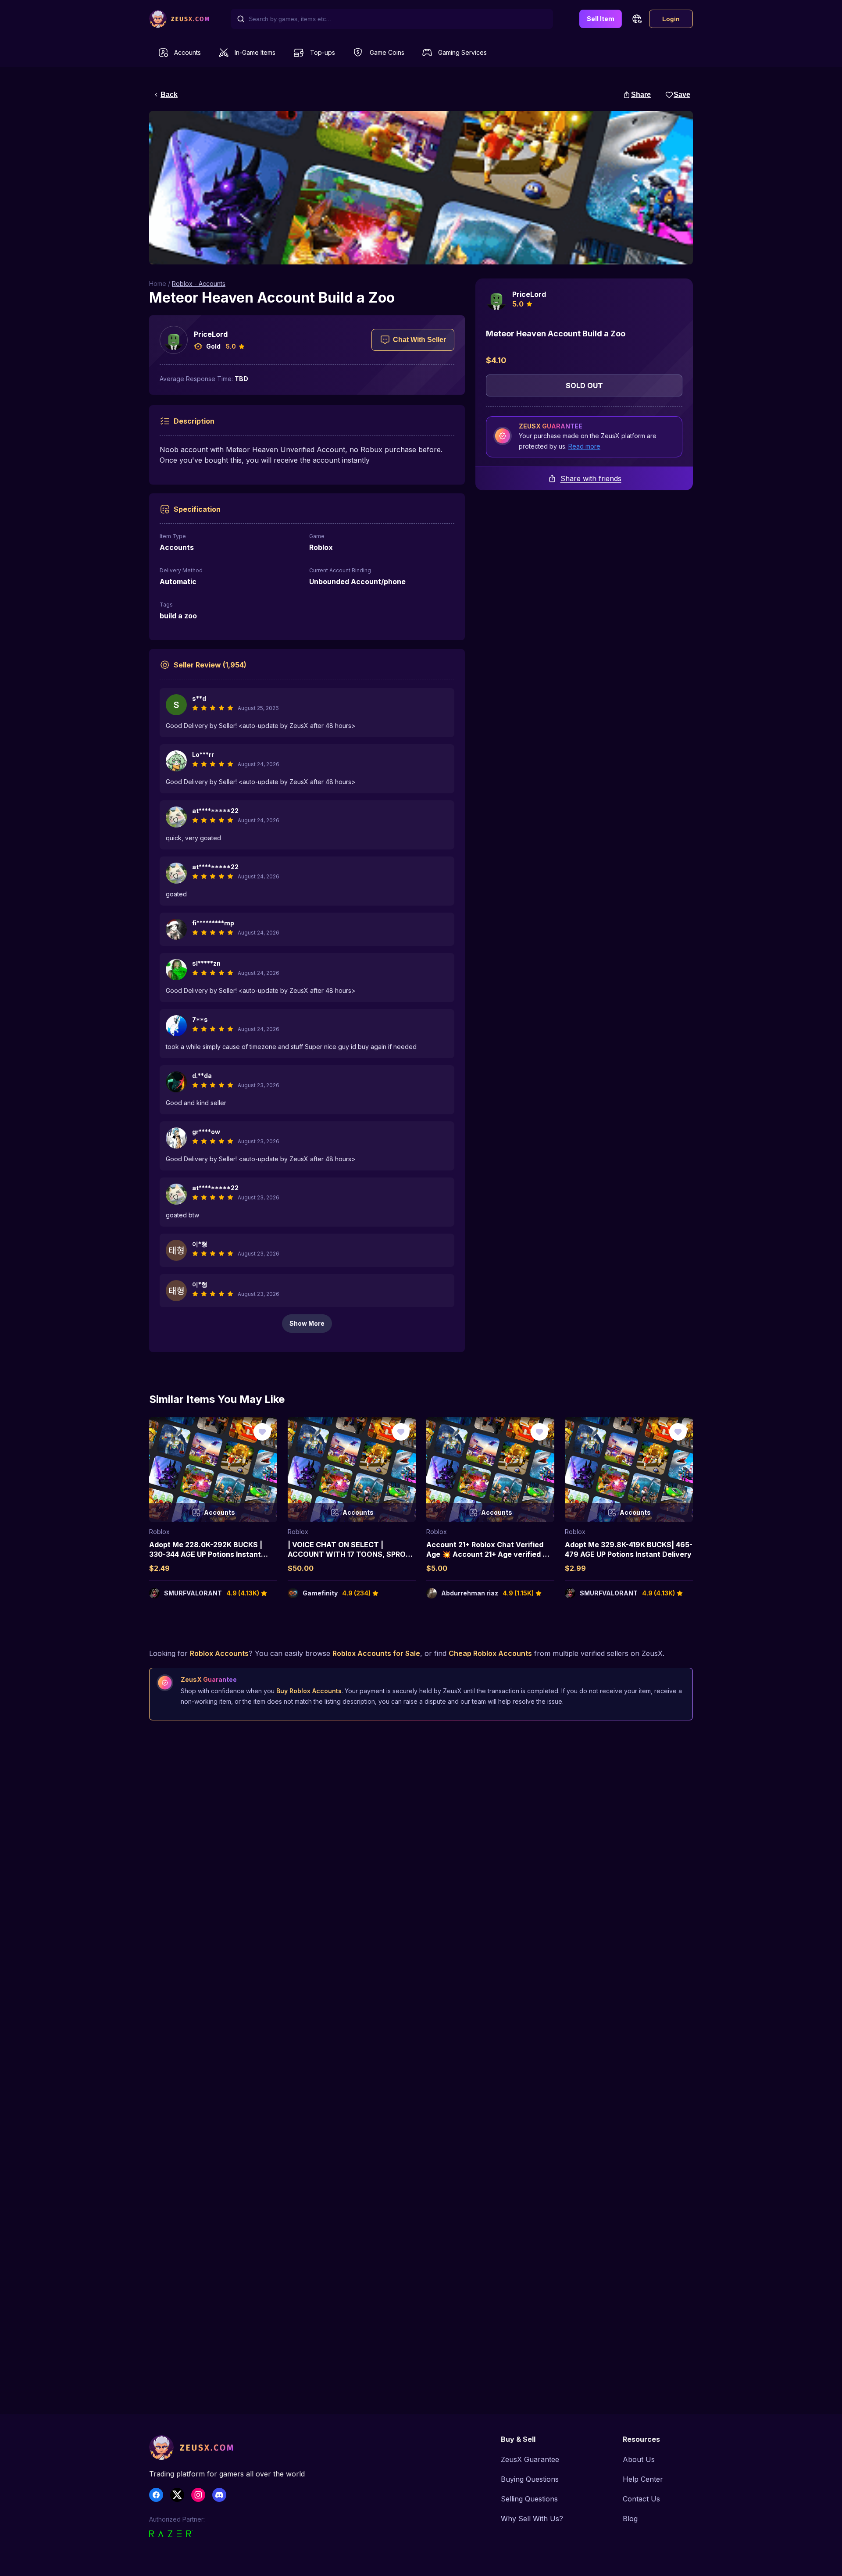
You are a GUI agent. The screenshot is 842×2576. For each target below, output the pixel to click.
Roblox (159, 1532)
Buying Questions (530, 2479)
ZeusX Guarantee (530, 2459)
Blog (630, 2519)
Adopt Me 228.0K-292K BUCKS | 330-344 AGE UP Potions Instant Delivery (206, 1554)
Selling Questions (529, 2499)
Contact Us (641, 2499)
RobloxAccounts (219, 1653)
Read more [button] (584, 446)
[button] (637, 19)
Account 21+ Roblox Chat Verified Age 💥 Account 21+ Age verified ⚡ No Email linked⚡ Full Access (489, 1554)
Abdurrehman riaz (470, 1593)
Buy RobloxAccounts (309, 1691)
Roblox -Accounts (199, 284)
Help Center (643, 2479)
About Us (639, 2459)
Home (158, 284)
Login (671, 19)
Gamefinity (320, 1593)
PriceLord (211, 334)
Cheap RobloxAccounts (490, 1653)
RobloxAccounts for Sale (376, 1653)
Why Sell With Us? (532, 2519)
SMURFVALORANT (193, 1593)
